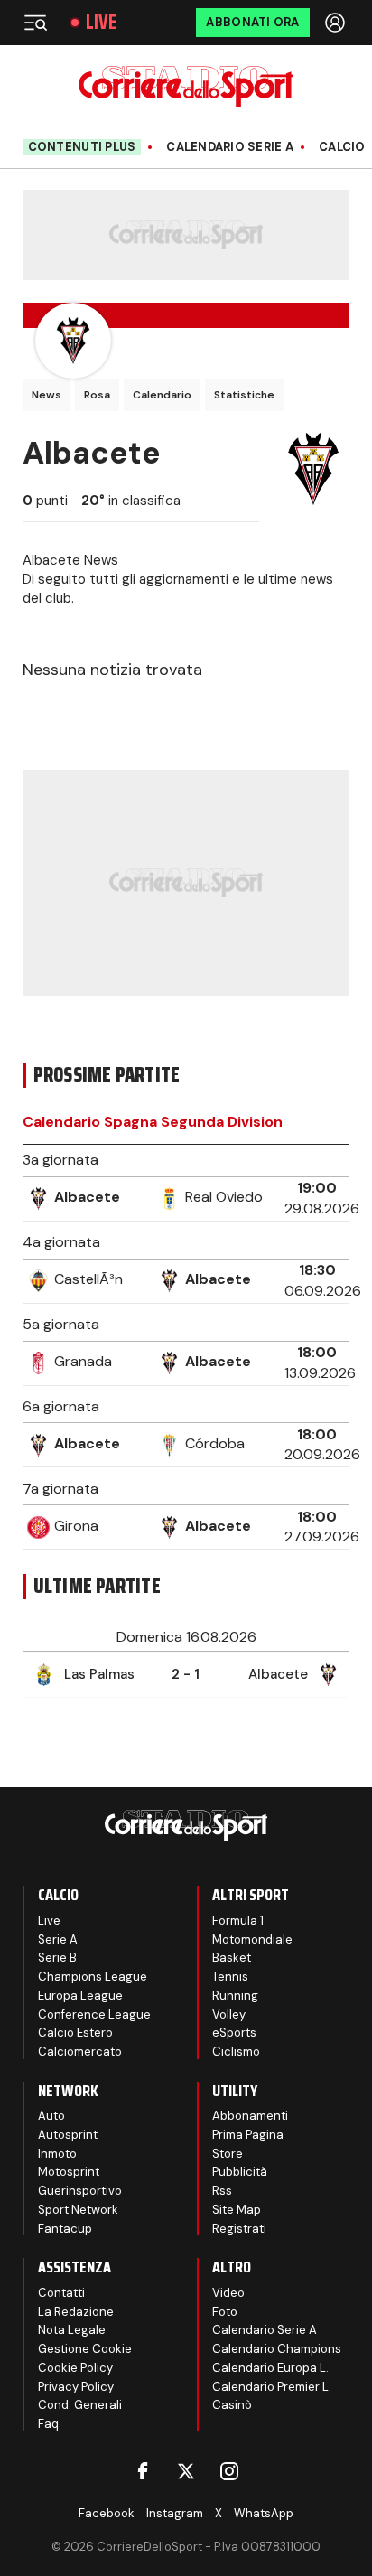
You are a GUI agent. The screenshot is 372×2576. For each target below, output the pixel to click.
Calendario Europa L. (270, 2368)
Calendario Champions (277, 2349)
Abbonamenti (250, 2116)
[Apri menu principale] (35, 23)
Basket (232, 1958)
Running (235, 1995)
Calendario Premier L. (272, 2387)
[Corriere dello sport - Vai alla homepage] (186, 86)
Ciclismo (236, 2051)
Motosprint (69, 2172)
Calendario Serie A (230, 147)
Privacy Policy (76, 2387)
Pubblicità (240, 2172)
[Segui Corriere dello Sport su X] (186, 2471)
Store (228, 2154)
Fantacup (65, 2229)
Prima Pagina (248, 2135)
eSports (234, 2033)
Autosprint (68, 2135)
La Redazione (76, 2312)
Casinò (232, 2405)
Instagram (175, 2513)
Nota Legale (72, 2330)
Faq (48, 2424)
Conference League (94, 2014)
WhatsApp (264, 2513)
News (46, 395)
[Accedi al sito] (337, 23)
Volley (229, 2014)
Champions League (93, 1976)
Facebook (107, 2513)
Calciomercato (80, 2051)
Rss (222, 2191)
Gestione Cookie (85, 2349)
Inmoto (57, 2154)
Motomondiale (252, 1939)
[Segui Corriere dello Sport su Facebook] (143, 2471)
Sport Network (78, 2210)
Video (228, 2293)
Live (101, 23)
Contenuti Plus (82, 147)
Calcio (342, 147)
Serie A (58, 1939)
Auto (51, 2116)
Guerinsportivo (80, 2191)
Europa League (80, 1995)
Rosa (97, 395)
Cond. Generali (80, 2405)
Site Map (237, 2210)
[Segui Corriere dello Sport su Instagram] (229, 2471)
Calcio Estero (75, 2033)
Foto (225, 2312)
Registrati (239, 2229)
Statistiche (244, 395)
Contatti (61, 2293)
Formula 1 (238, 1920)
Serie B (57, 1958)
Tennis (230, 1976)
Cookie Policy (75, 2368)
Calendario (162, 395)
